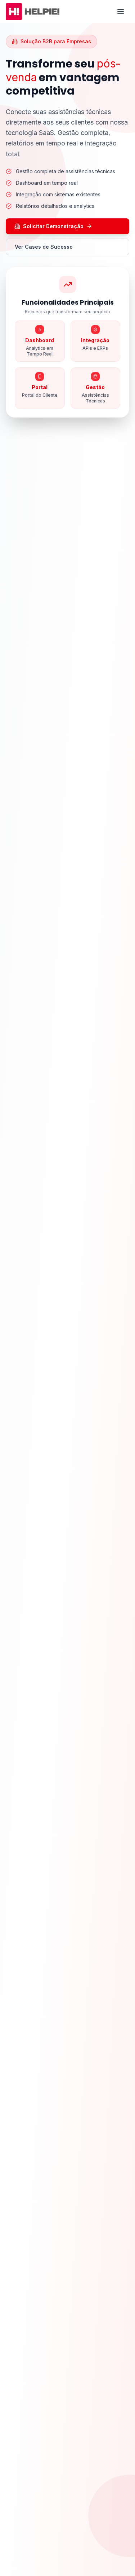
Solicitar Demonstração (53, 226)
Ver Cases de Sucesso (44, 247)
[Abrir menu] (121, 12)
